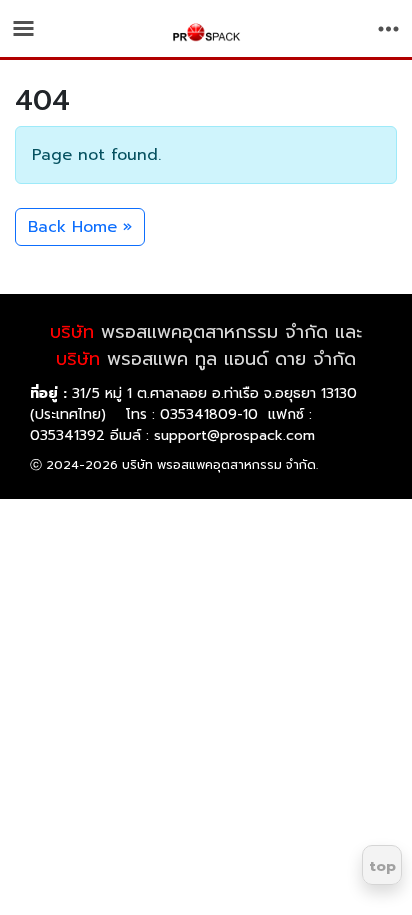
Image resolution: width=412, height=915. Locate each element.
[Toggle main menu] (23, 28)
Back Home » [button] (80, 227)
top (382, 866)
